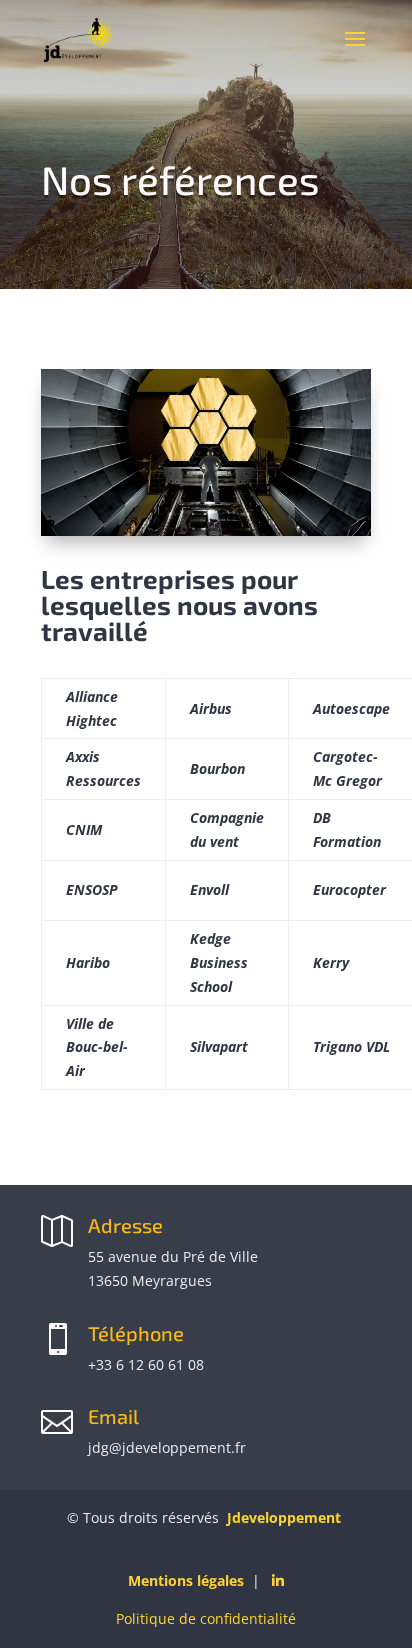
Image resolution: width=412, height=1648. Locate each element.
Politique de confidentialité (206, 1618)
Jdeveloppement (284, 1517)
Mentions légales (186, 1580)
